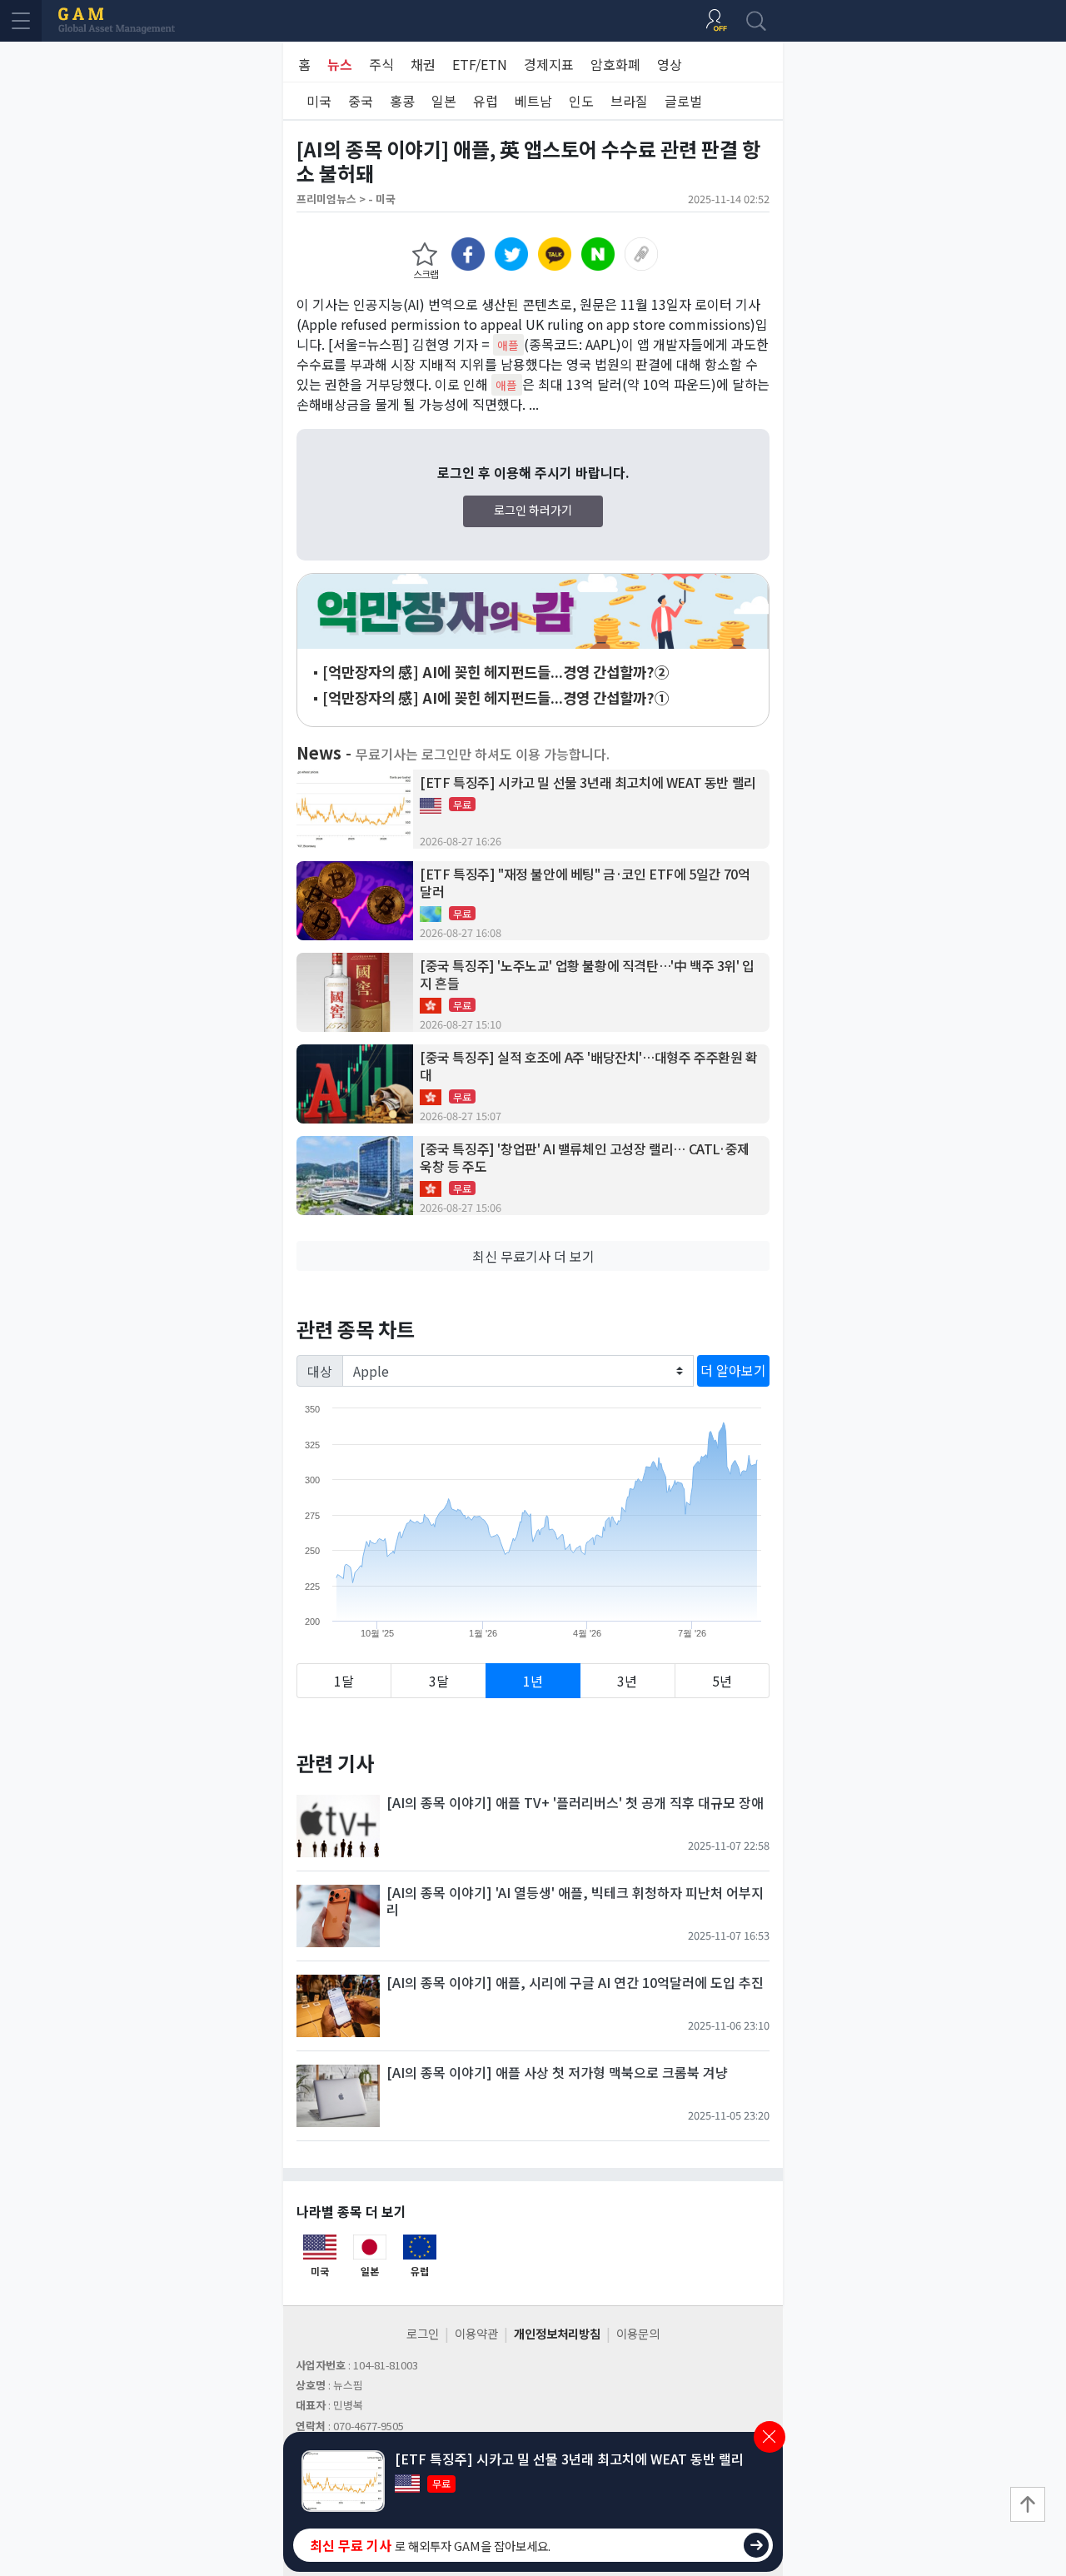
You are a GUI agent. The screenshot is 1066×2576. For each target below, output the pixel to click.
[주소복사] (641, 254)
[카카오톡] (555, 254)
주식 (381, 64)
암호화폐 (615, 64)
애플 (508, 345)
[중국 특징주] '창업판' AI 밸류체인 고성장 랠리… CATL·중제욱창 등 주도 (585, 1158)
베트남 (533, 101)
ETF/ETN (480, 64)
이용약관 (476, 2333)
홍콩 (402, 101)
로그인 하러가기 (533, 510)
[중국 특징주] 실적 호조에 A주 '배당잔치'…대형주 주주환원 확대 (589, 1066)
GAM (117, 21)
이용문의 (638, 2333)
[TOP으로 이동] (1028, 2504)
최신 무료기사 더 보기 (533, 1256)
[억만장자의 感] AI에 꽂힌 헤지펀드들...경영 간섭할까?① (496, 698)
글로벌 (683, 101)
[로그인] (716, 21)
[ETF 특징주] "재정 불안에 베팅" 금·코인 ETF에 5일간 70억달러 (585, 883)
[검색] (756, 21)
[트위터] (511, 254)
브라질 (629, 101)
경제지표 (549, 64)
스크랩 (426, 274)
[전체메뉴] (21, 21)
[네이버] (598, 254)
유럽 (486, 101)
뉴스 (340, 64)
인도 (581, 101)
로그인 (423, 2333)
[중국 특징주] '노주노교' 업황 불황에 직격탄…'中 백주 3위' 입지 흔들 (587, 974)
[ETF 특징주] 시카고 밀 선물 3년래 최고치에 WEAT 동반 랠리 (588, 782)
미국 (319, 101)
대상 (320, 1371)
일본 (444, 101)
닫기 (770, 2437)
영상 (670, 64)
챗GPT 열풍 (533, 611)
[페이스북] (468, 254)
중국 (361, 101)
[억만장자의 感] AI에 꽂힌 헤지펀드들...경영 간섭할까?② (496, 672)
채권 (423, 64)
